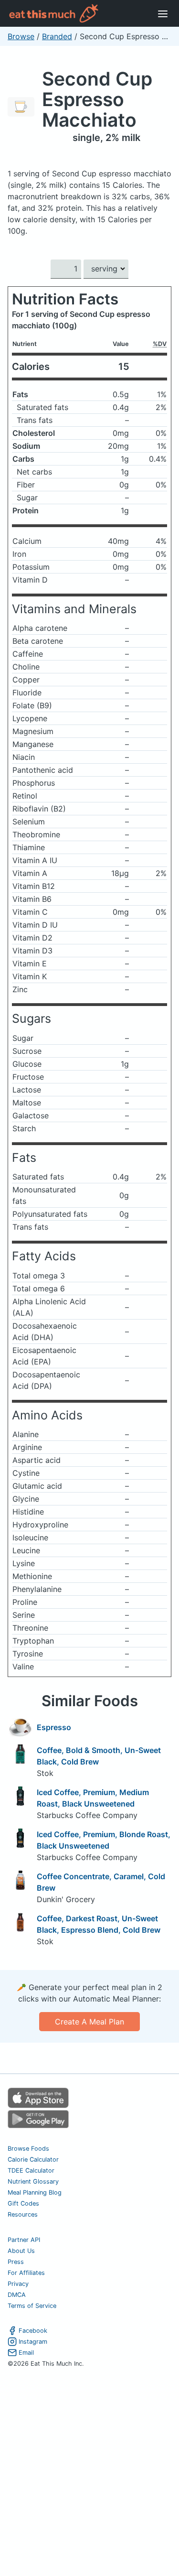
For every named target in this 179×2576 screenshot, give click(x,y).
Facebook (33, 2331)
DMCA (17, 2295)
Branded (57, 36)
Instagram (33, 2342)
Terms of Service (32, 2306)
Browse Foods (28, 2148)
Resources (23, 2214)
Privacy (18, 2284)
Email (26, 2353)
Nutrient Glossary (33, 2181)
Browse (21, 36)
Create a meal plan (89, 2022)
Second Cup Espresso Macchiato (97, 99)
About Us (21, 2251)
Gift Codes (23, 2203)
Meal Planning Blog (35, 2192)
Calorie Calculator (33, 2159)
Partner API (24, 2240)
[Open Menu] (163, 13)
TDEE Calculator (31, 2170)
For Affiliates (26, 2273)
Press (16, 2262)
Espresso (54, 1727)
